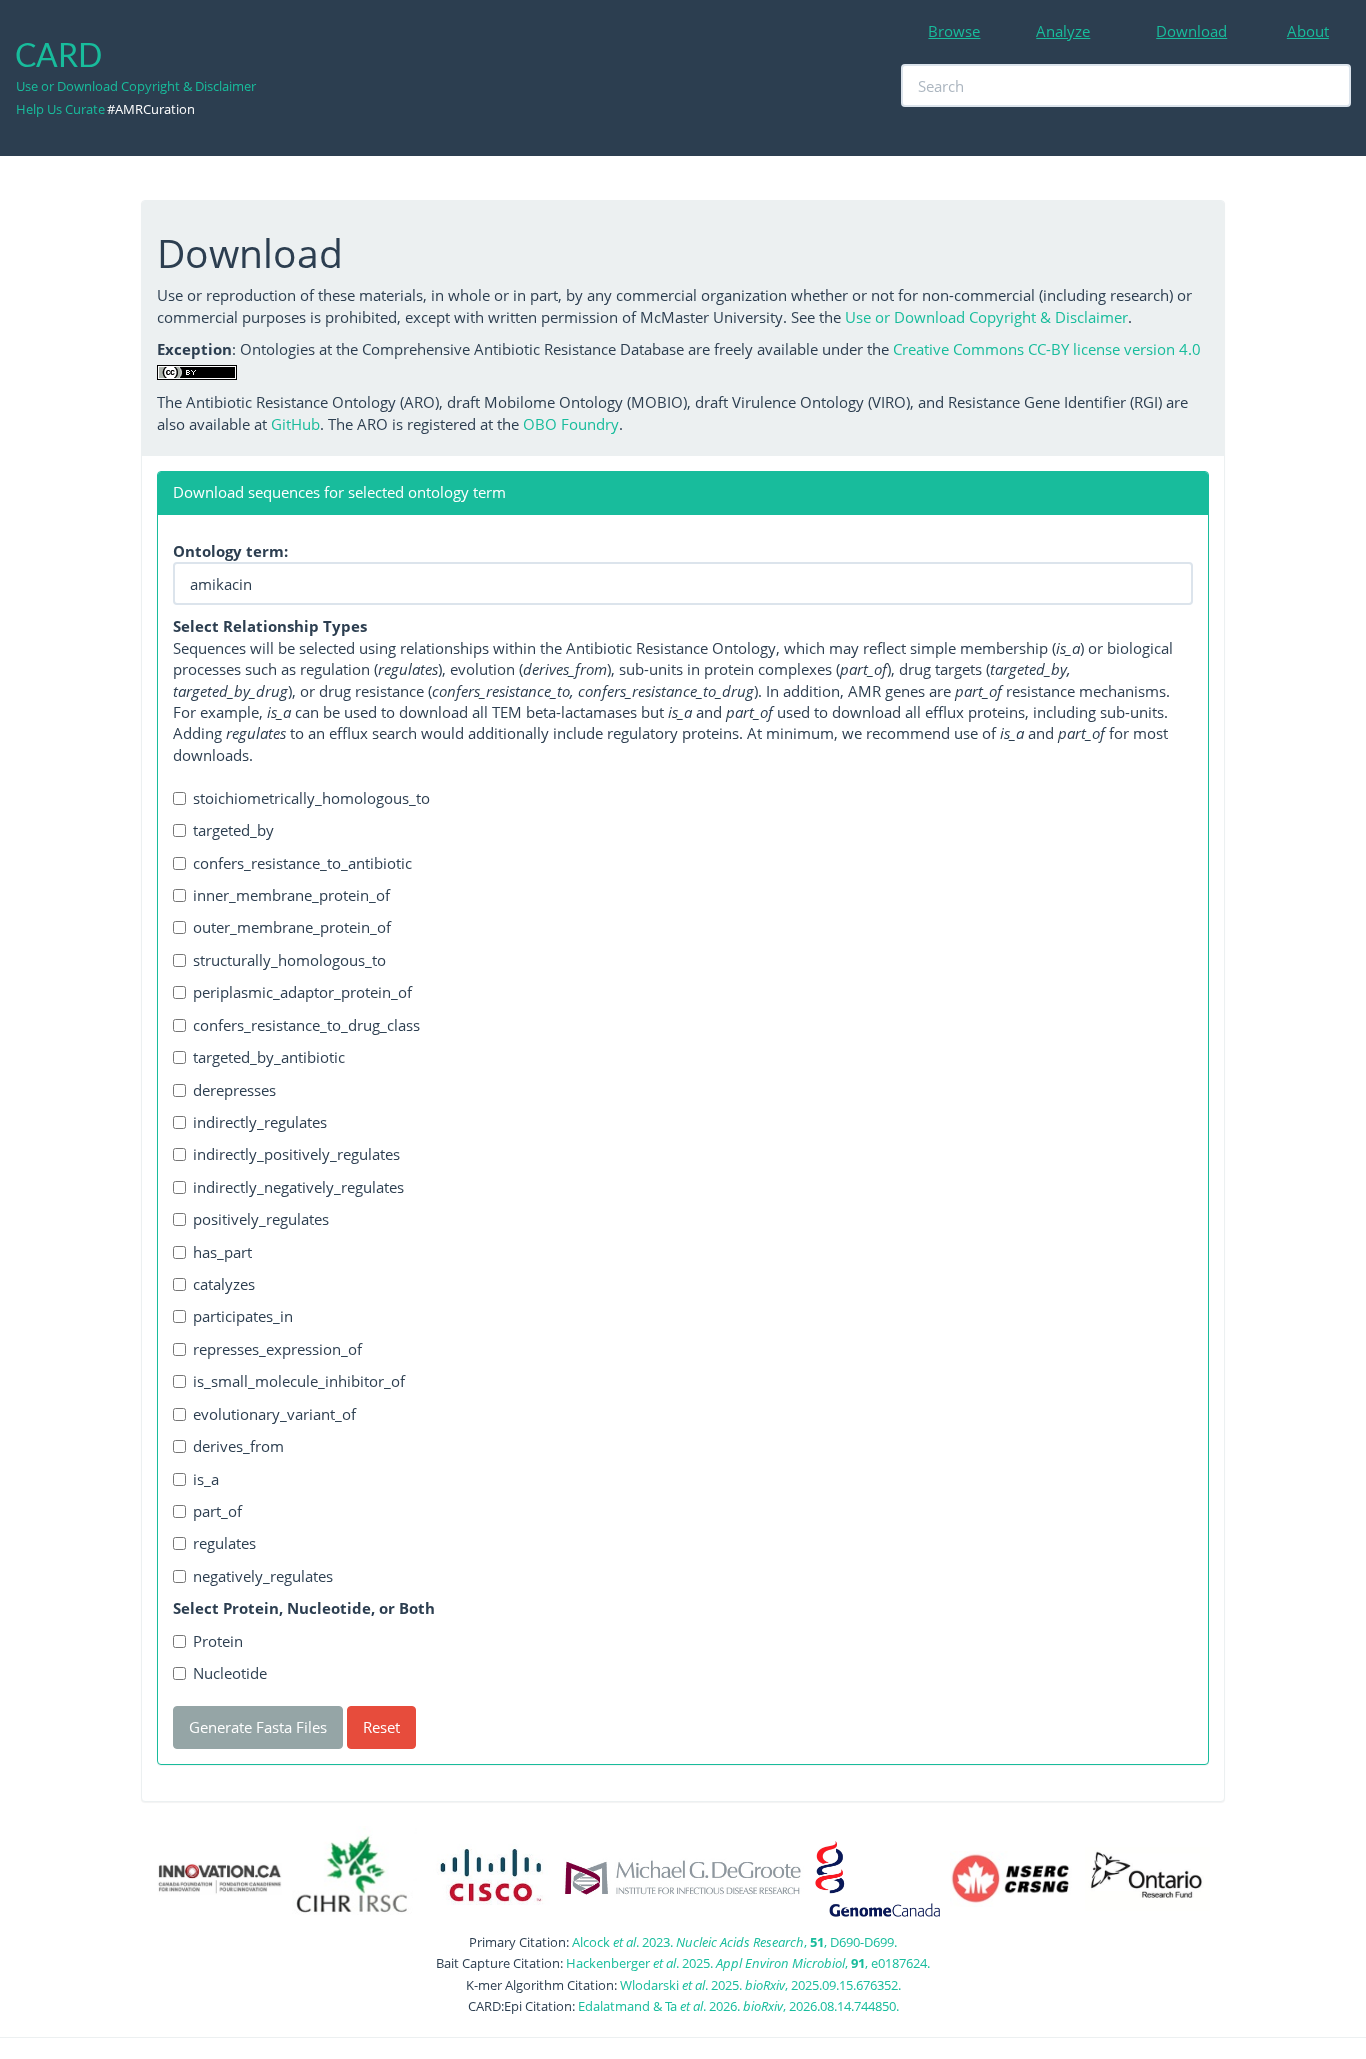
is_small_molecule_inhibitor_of (299, 1381)
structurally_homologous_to (289, 960)
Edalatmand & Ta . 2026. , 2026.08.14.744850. (738, 2006)
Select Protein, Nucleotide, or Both (304, 1608)
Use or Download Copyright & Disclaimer (136, 86)
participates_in (243, 1316)
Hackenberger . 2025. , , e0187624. (748, 1963)
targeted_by (233, 830)
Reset (381, 1727)
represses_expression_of (277, 1349)
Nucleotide (230, 1673)
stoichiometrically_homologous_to (311, 798)
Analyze (1063, 31)
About (1308, 31)
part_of (217, 1511)
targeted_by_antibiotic (269, 1057)
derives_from (238, 1446)
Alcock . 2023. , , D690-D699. (734, 1942)
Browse (954, 31)
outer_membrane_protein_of (292, 927)
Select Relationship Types (270, 626)
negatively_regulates (263, 1576)
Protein (218, 1641)
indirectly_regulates (260, 1122)
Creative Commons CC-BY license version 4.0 (1047, 349)
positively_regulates (261, 1219)
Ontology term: (230, 551)
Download (1191, 31)
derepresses (234, 1090)
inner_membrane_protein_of (291, 895)
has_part (222, 1252)
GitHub (295, 424)
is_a (206, 1479)
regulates (224, 1543)
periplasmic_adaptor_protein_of (302, 992)
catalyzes (224, 1284)
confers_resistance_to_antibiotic (302, 863)
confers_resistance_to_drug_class (306, 1025)
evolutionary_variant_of (274, 1414)
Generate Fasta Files (258, 1727)
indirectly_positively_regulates (296, 1154)
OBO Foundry (571, 424)
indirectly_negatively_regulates (298, 1187)
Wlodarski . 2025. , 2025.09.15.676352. (760, 1985)
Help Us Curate (60, 109)
